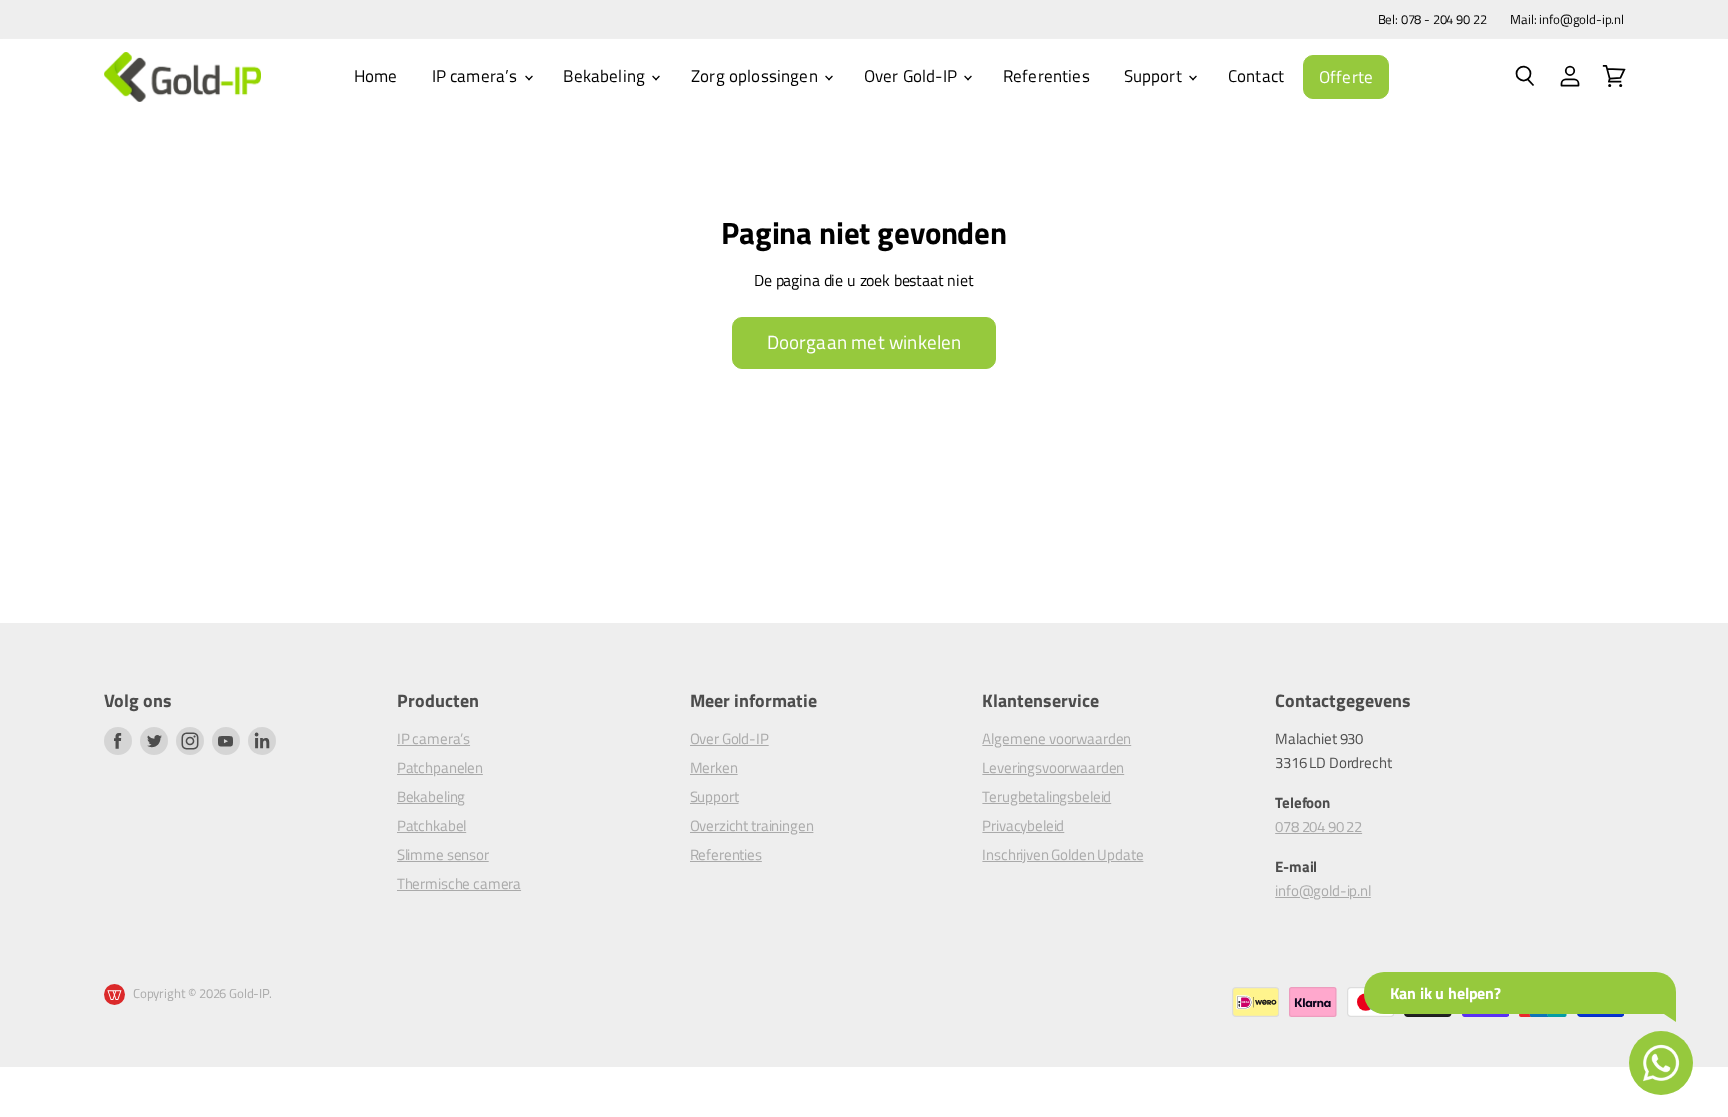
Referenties (1046, 76)
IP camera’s (477, 76)
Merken (714, 767)
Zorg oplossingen (756, 76)
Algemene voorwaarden (1056, 738)
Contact (1256, 76)
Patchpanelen (440, 767)
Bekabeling (606, 76)
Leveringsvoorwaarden (1053, 767)
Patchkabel (431, 825)
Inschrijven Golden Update (1062, 854)
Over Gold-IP (912, 76)
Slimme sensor (443, 854)
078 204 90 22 (1318, 826)
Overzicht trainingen (752, 825)
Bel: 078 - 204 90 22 (1432, 19)
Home (376, 76)
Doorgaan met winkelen (864, 342)
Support (1155, 76)
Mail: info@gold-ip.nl (1567, 19)
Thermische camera (459, 883)
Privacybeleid (1023, 825)
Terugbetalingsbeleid (1046, 796)
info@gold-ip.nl (1323, 890)
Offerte (1346, 77)
